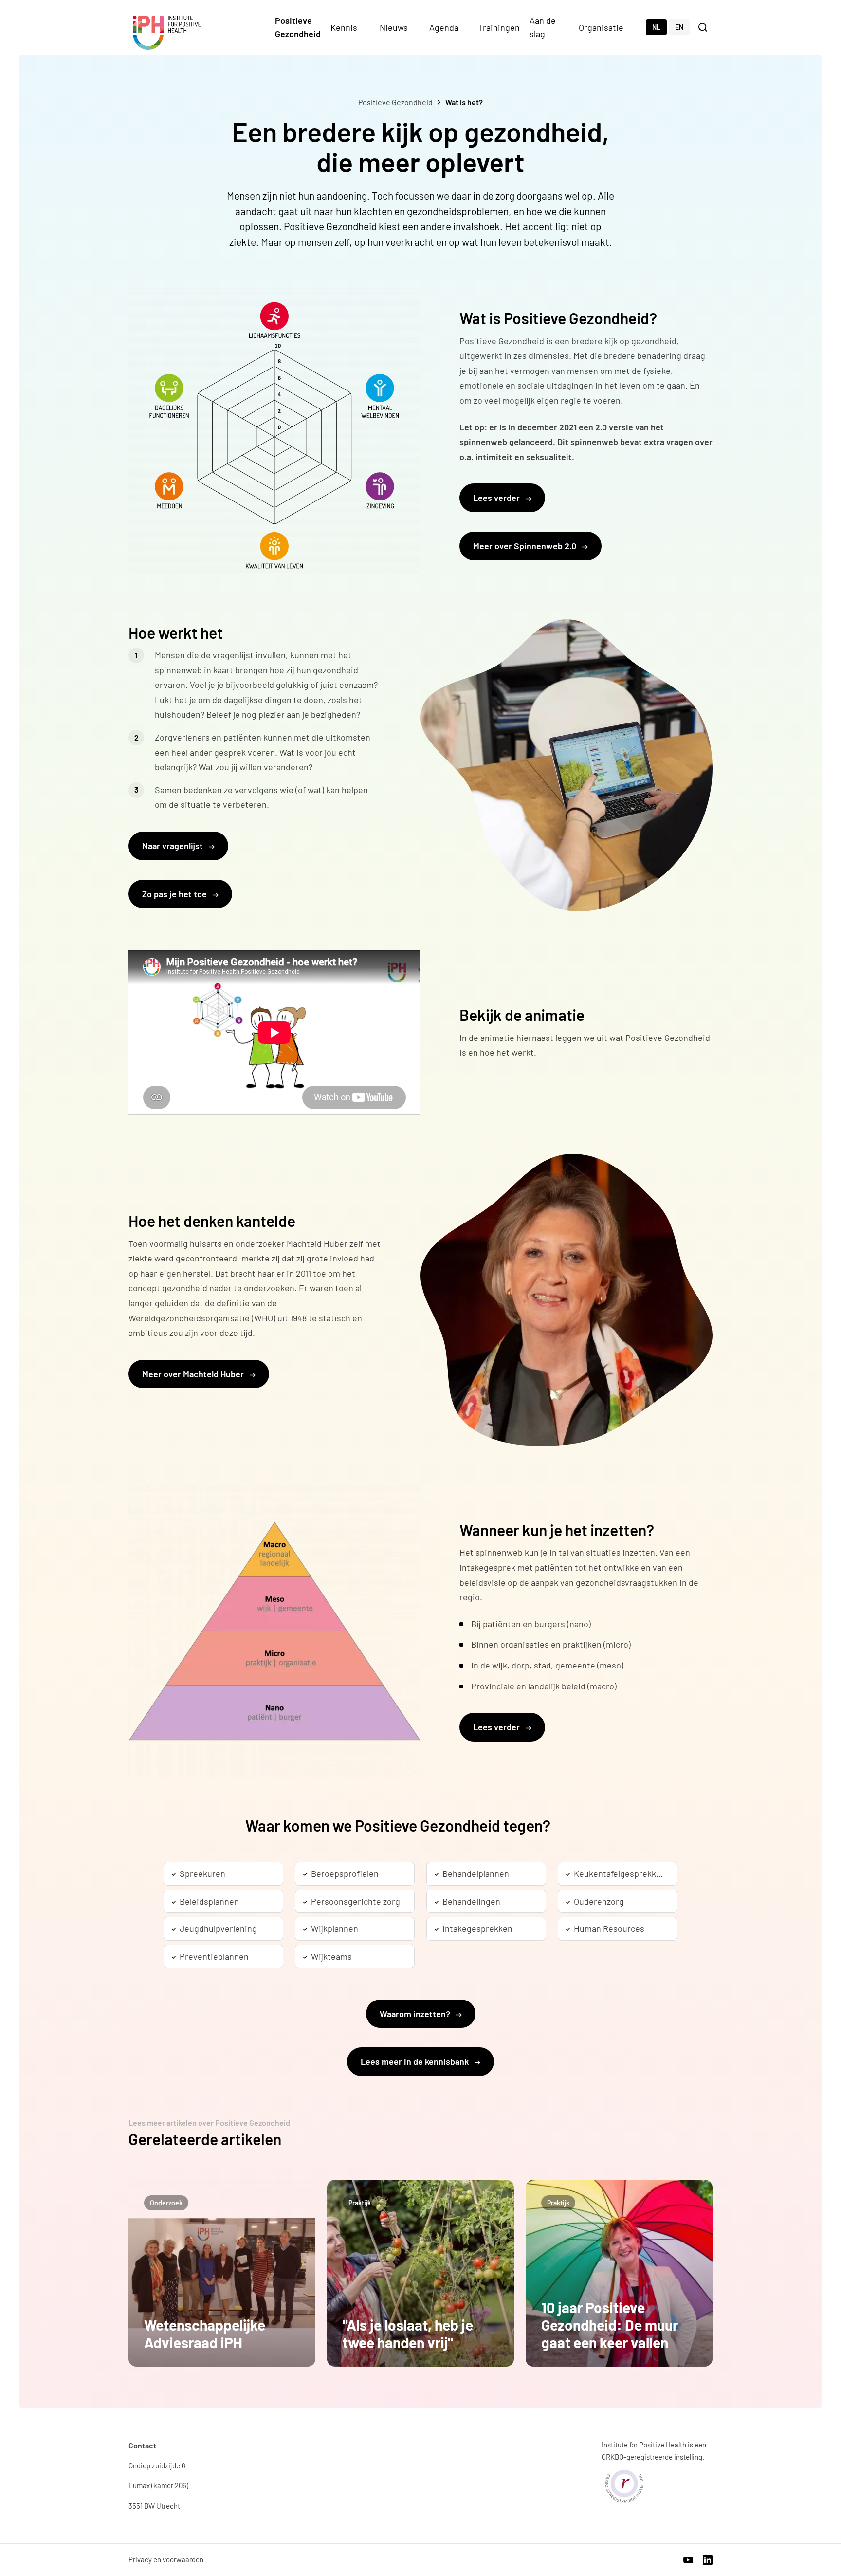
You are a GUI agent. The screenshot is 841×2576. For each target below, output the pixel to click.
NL (656, 27)
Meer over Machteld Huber (194, 1374)
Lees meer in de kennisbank (416, 2061)
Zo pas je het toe (175, 894)
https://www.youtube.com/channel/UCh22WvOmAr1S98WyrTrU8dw (688, 2560)
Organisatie (601, 27)
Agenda (444, 27)
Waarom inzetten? (416, 2014)
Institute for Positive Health (167, 33)
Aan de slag (543, 27)
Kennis (344, 27)
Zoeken (704, 27)
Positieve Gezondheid (298, 27)
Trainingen (499, 27)
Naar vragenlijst (174, 846)
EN (679, 27)
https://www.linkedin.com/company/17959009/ (708, 2560)
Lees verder (497, 498)
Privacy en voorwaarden (166, 2559)
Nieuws (394, 27)
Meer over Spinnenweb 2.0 (526, 546)
